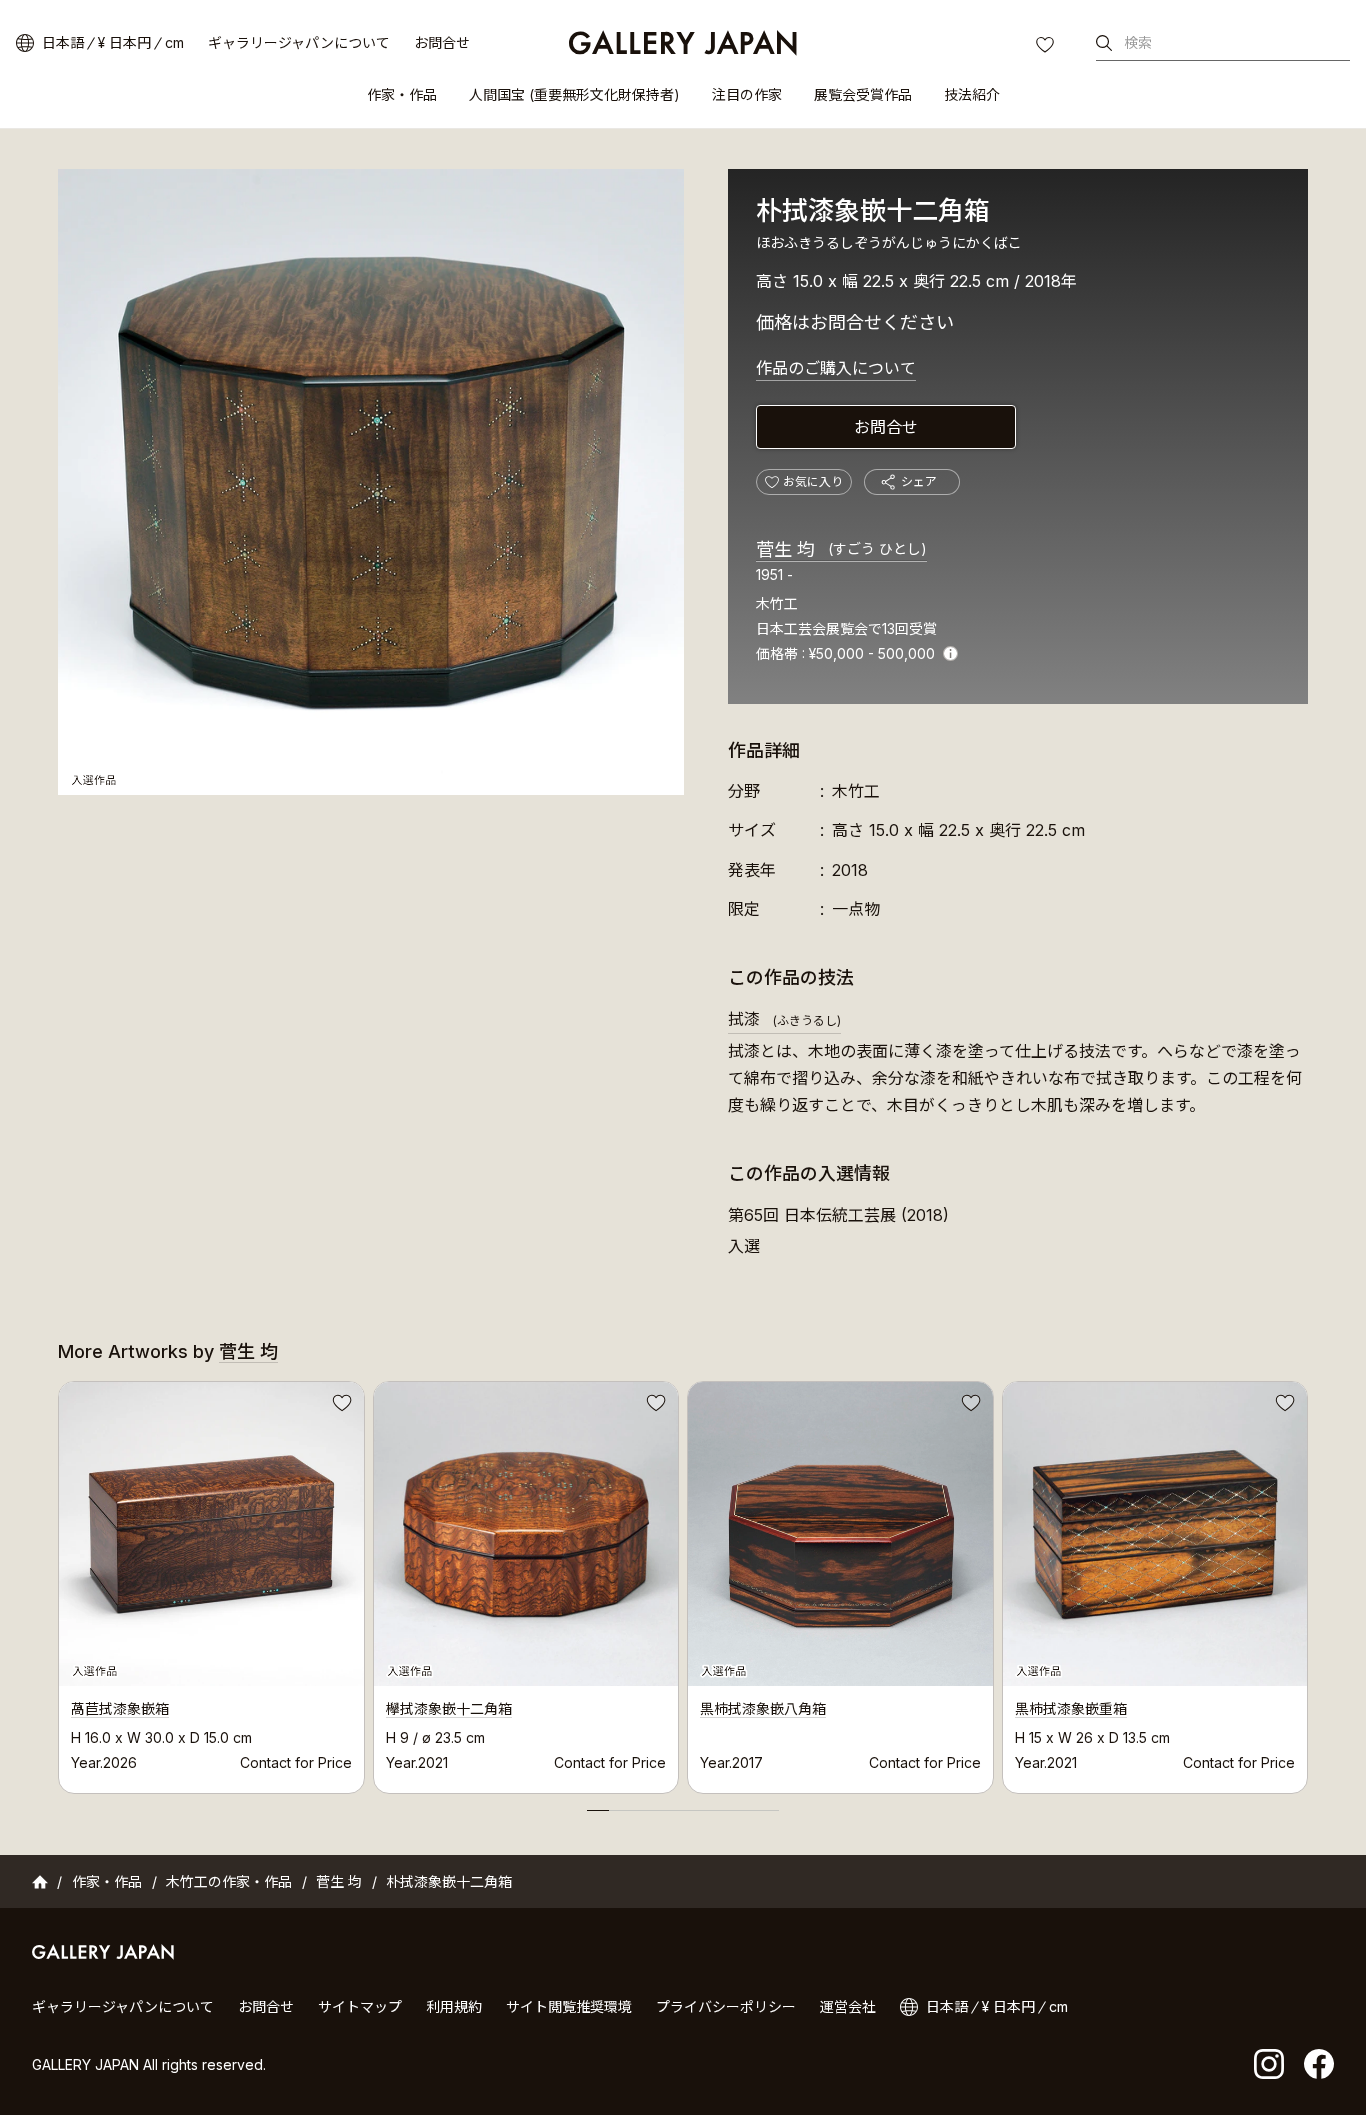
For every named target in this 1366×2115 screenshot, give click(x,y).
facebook (1319, 2064)
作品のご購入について (836, 368)
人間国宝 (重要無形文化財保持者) (574, 94)
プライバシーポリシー (726, 2006)
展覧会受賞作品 (863, 94)
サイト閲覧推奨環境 (569, 2006)
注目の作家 (747, 94)
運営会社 (848, 2006)
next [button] (1308, 1582)
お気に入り (1047, 47)
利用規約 (454, 2006)
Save (340, 1406)
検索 (1138, 42)
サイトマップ (360, 2006)
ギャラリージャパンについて (299, 42)
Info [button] (950, 653)
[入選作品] (371, 482)
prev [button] (58, 1582)
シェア (919, 481)
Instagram (1269, 2064)
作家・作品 (402, 94)
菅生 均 (841, 549)
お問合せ (442, 42)
